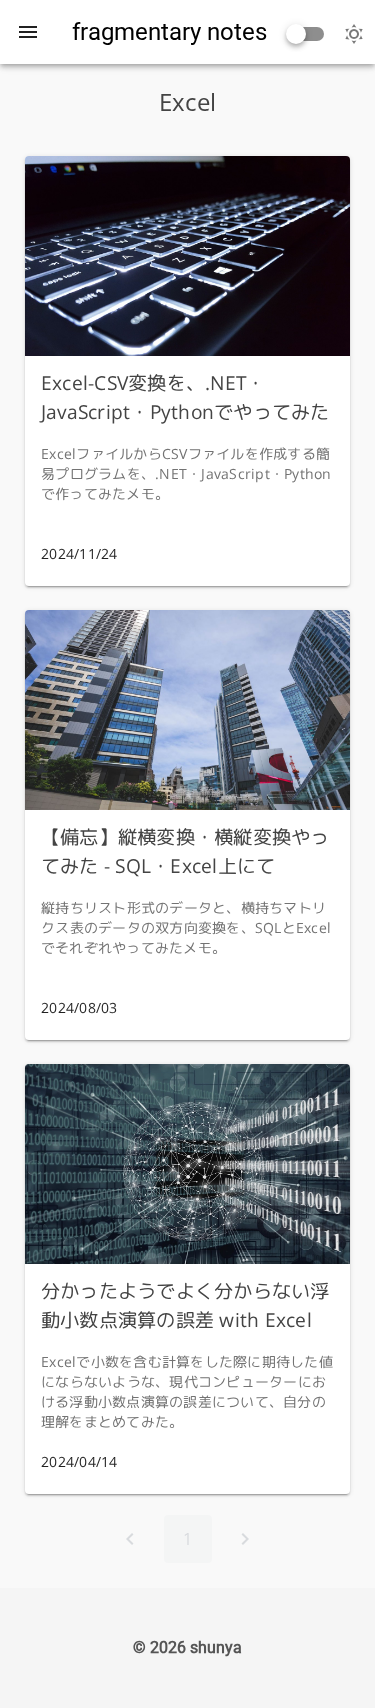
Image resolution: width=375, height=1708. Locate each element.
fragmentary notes (169, 32)
